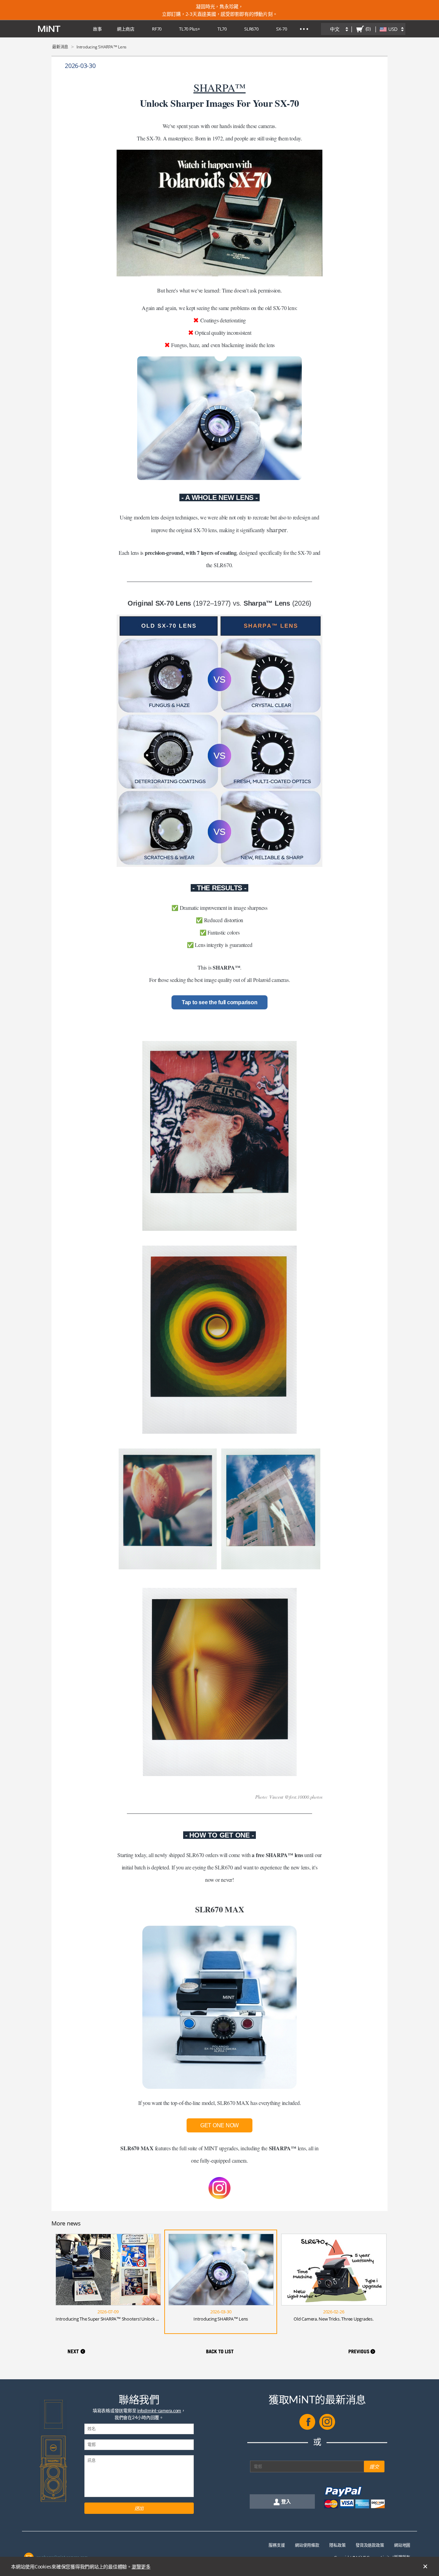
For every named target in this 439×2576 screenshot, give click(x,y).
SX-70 (282, 29)
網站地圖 (402, 2545)
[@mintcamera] (327, 2428)
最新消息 (60, 47)
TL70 (222, 29)
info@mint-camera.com (159, 2411)
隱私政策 (337, 2545)
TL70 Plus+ (189, 29)
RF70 (157, 29)
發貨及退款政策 (370, 2545)
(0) (368, 29)
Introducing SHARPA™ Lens (221, 2319)
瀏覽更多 (141, 2567)
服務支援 (277, 2545)
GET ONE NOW (219, 2125)
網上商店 (126, 29)
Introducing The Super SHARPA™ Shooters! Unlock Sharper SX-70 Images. (127, 2319)
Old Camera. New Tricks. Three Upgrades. (333, 2319)
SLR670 (251, 29)
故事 (97, 29)
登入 (286, 2501)
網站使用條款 (307, 2545)
